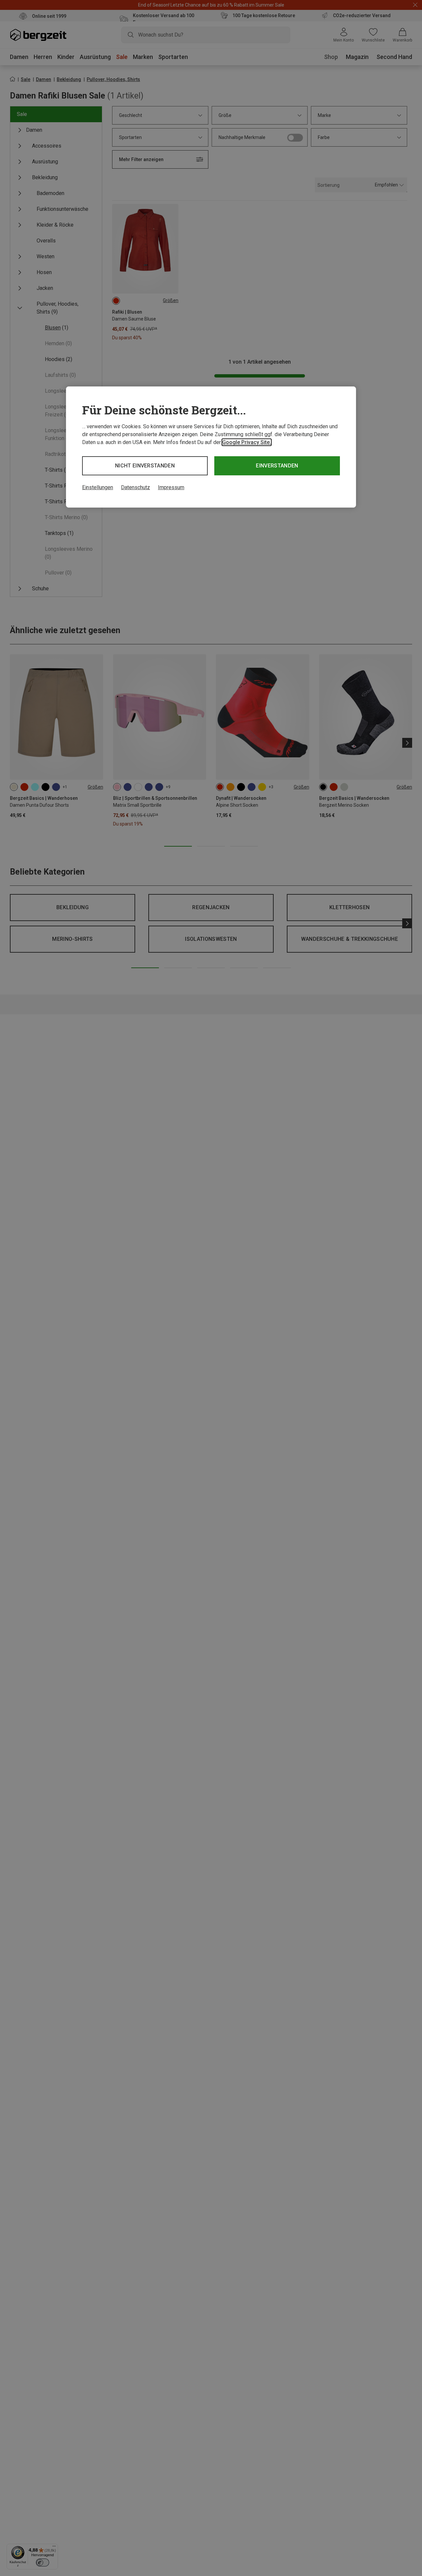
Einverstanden (277, 466)
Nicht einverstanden (145, 466)
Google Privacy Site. (247, 442)
